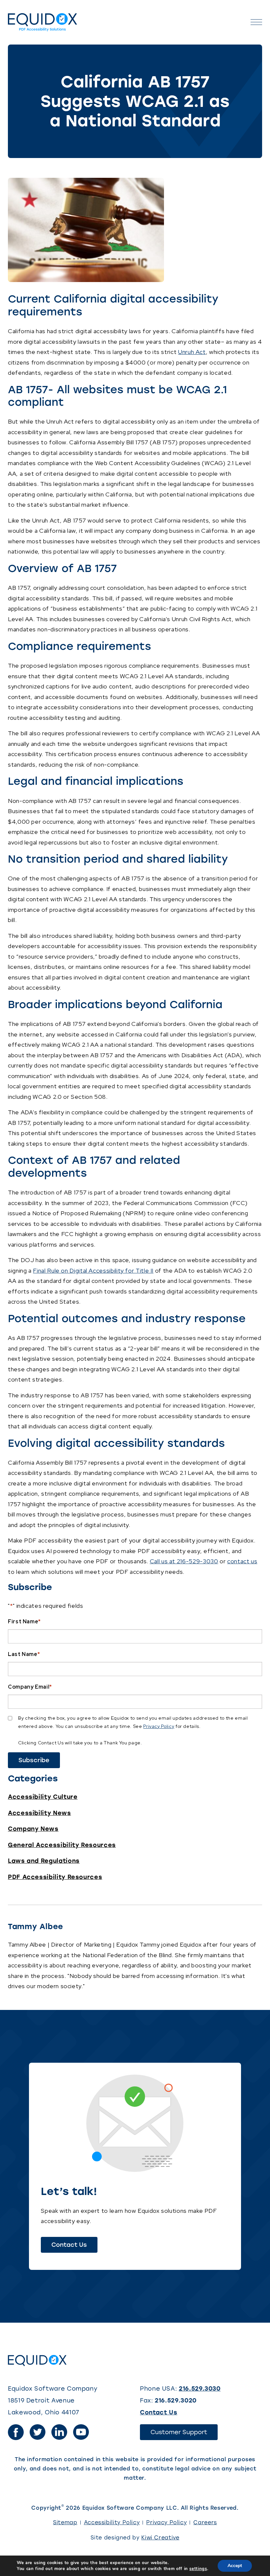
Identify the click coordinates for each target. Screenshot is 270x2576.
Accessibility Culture (43, 1797)
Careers (205, 2522)
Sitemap (65, 2522)
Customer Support (184, 2434)
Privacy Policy (159, 1726)
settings (198, 2569)
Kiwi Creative (160, 2538)
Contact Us (74, 2247)
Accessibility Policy (112, 2522)
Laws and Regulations (44, 1861)
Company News (33, 1829)
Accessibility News (40, 1813)
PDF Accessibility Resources (55, 1877)
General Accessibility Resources (62, 1845)
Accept (235, 2566)
